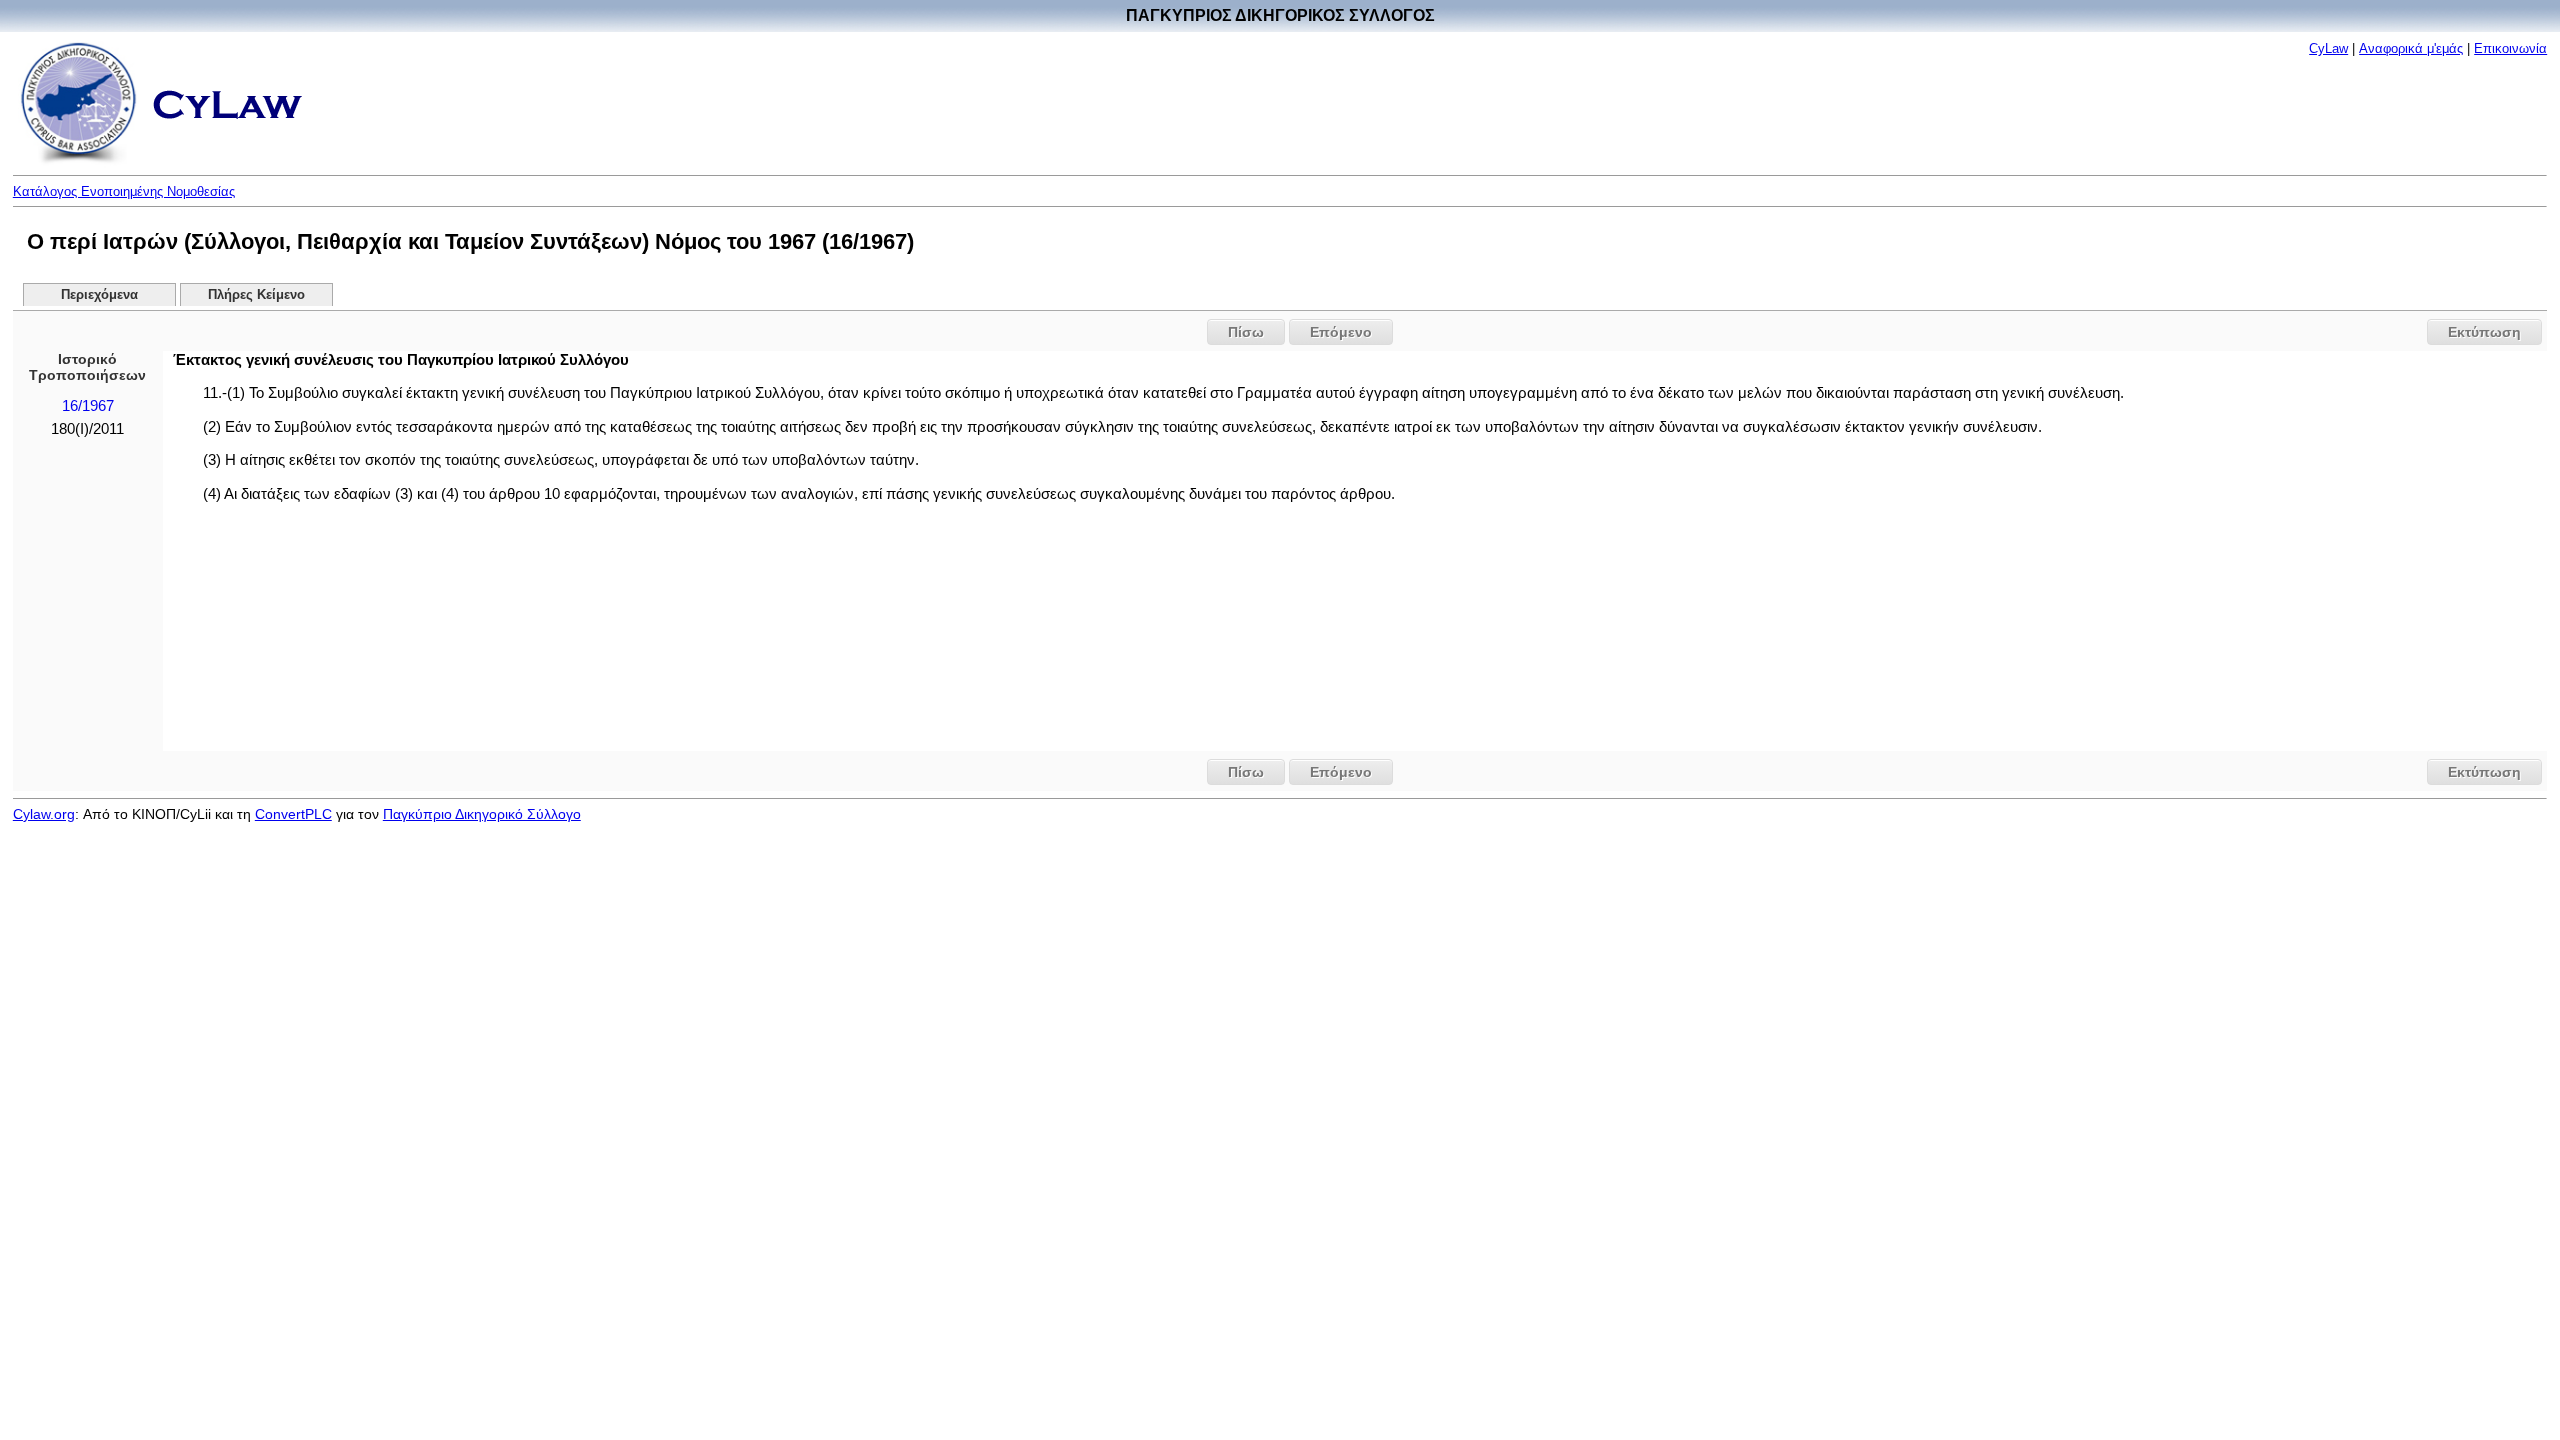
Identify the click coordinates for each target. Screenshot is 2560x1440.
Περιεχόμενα (99, 295)
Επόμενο (1341, 332)
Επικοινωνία (2510, 48)
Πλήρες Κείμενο (256, 295)
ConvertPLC (293, 814)
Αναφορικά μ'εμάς (2411, 48)
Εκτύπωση (2484, 332)
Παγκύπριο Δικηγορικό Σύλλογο (482, 814)
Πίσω (1246, 332)
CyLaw (2328, 48)
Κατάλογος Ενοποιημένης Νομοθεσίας (124, 191)
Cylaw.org (44, 814)
